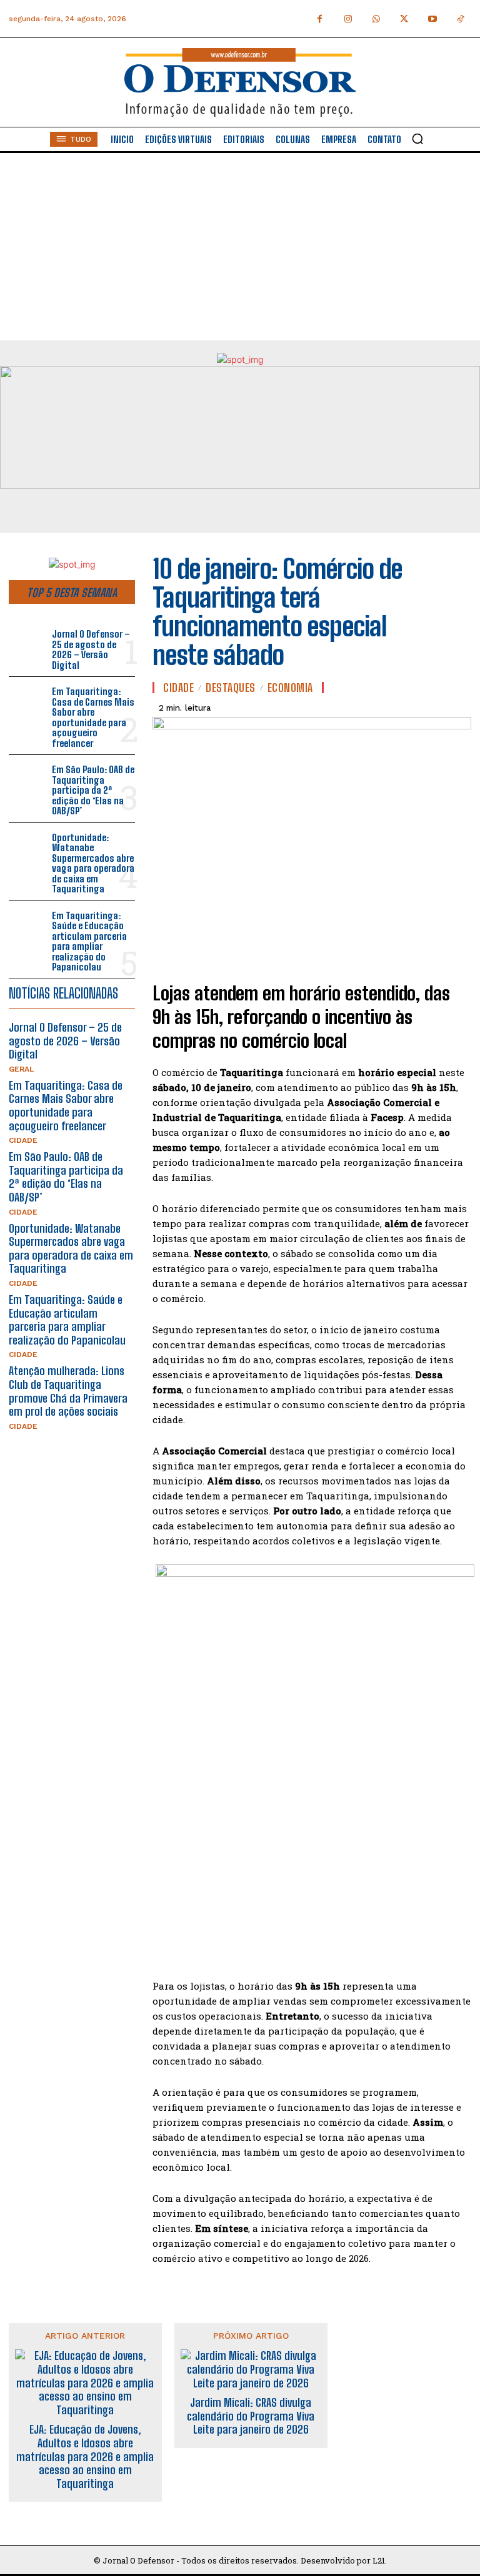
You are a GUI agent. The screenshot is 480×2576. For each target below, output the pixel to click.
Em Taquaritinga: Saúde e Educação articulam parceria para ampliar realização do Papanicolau (89, 941)
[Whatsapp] (376, 19)
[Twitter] (404, 19)
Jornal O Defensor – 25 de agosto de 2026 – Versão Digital (91, 649)
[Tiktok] (460, 19)
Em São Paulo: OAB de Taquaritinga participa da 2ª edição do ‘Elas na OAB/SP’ (93, 790)
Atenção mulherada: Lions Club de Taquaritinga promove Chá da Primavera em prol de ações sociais (68, 1391)
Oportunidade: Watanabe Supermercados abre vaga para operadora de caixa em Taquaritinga (93, 863)
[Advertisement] (240, 247)
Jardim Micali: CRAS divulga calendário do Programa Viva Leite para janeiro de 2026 (251, 2416)
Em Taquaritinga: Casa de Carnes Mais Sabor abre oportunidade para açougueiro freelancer (93, 717)
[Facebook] (320, 19)
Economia (290, 688)
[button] (417, 139)
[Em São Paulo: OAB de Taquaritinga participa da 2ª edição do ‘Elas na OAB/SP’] (28, 778)
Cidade (23, 1140)
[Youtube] (432, 19)
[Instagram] (348, 19)
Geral (21, 1069)
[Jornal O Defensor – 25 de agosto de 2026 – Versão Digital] (28, 643)
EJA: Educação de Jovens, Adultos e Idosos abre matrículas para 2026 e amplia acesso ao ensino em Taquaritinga (85, 2456)
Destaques (231, 688)
